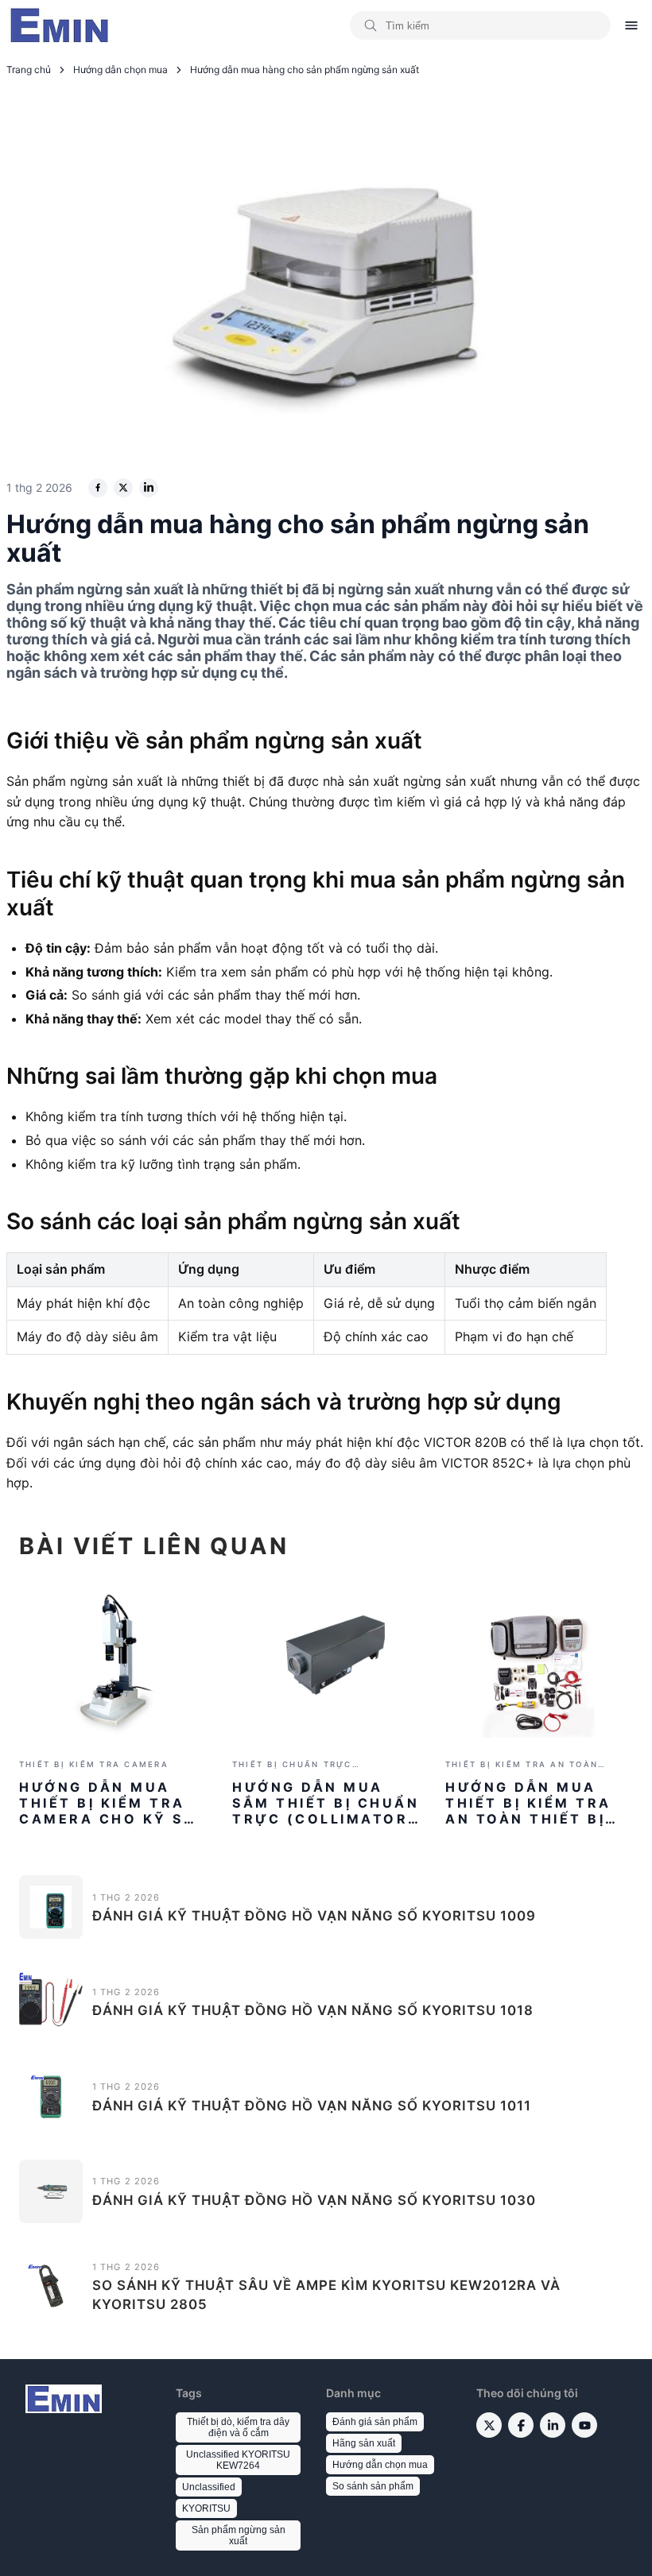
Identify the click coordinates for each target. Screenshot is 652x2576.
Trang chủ (29, 70)
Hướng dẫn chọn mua (120, 70)
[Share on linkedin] (149, 488)
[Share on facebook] (98, 488)
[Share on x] (123, 488)
